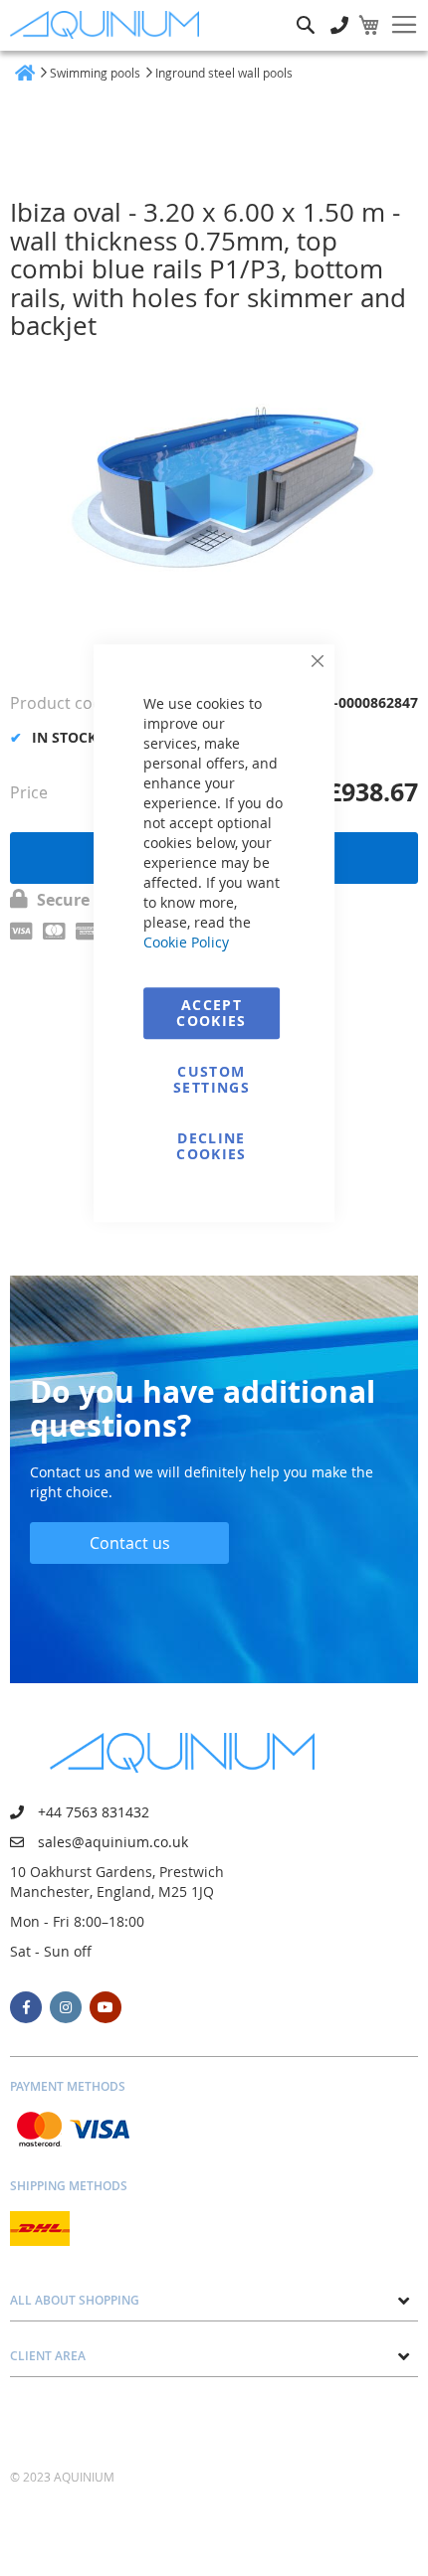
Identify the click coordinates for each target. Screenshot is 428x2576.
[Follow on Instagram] (66, 2007)
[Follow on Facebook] (26, 2007)
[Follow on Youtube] (106, 2007)
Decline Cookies (211, 1146)
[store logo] (109, 25)
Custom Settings (212, 1079)
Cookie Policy (186, 942)
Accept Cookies (211, 1013)
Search (306, 10)
